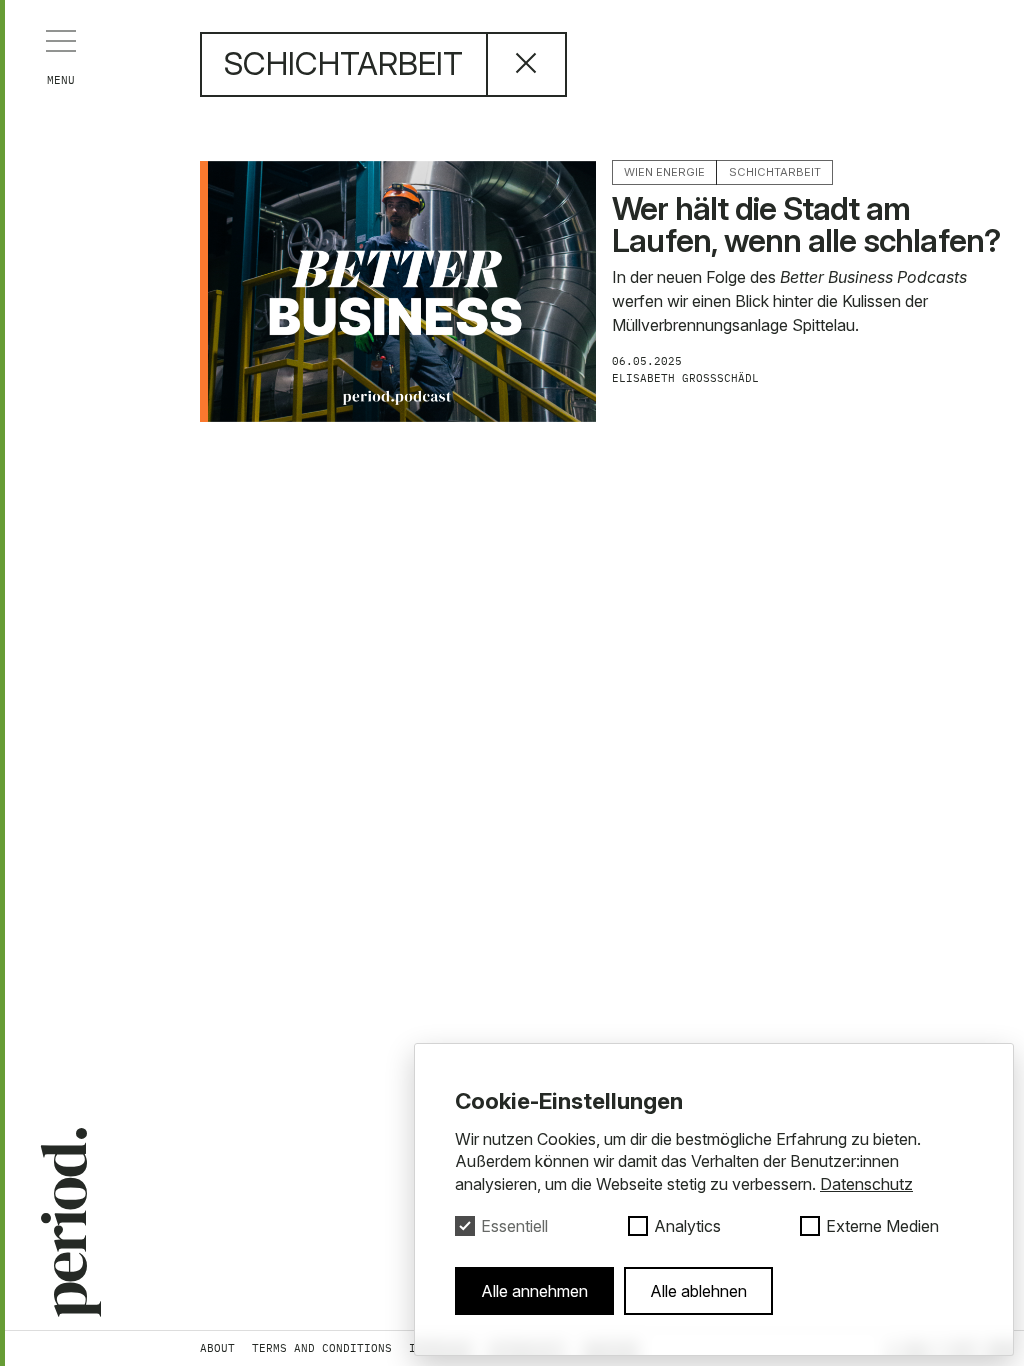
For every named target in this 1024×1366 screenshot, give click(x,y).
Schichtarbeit (775, 172)
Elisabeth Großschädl (689, 378)
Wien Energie (664, 172)
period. (63, 1221)
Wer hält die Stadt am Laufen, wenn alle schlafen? (806, 224)
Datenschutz (866, 1184)
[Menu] (61, 41)
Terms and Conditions (322, 1348)
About (217, 1348)
